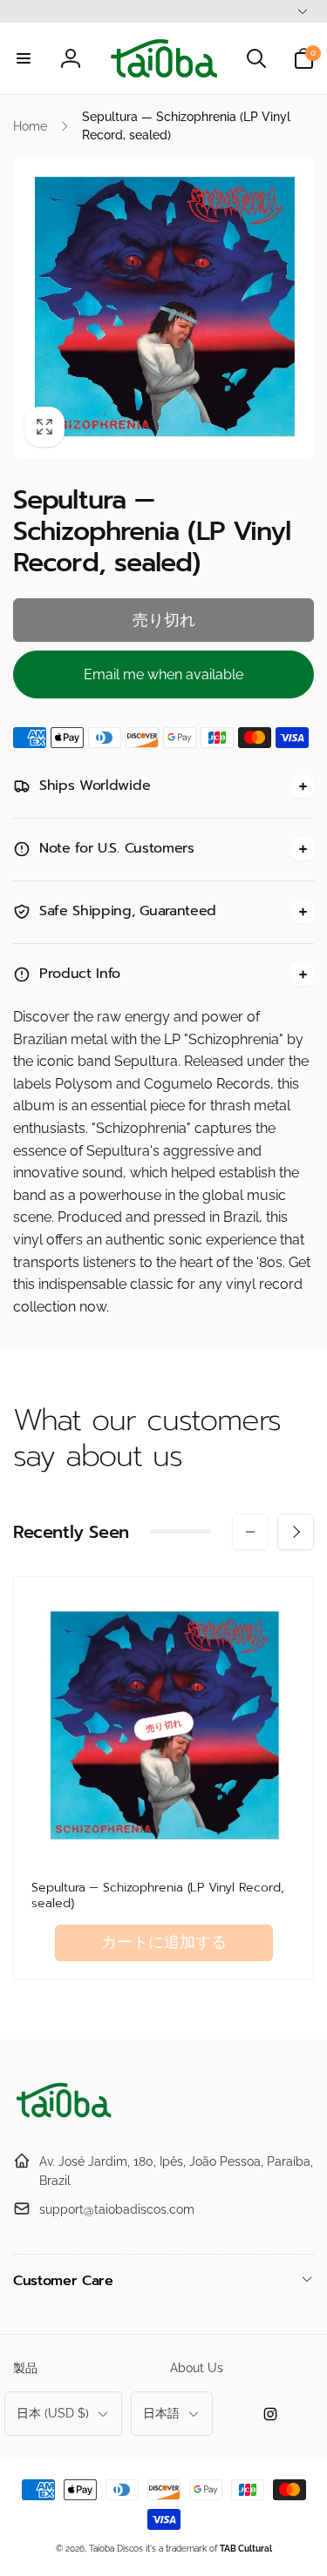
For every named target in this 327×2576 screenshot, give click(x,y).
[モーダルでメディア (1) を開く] (163, 308)
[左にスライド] (250, 1532)
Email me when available (163, 674)
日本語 (161, 2413)
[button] (24, 58)
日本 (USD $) (53, 2413)
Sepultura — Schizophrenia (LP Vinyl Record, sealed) (158, 1896)
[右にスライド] (296, 1532)
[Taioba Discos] (65, 2118)
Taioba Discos (116, 2549)
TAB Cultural (246, 2549)
